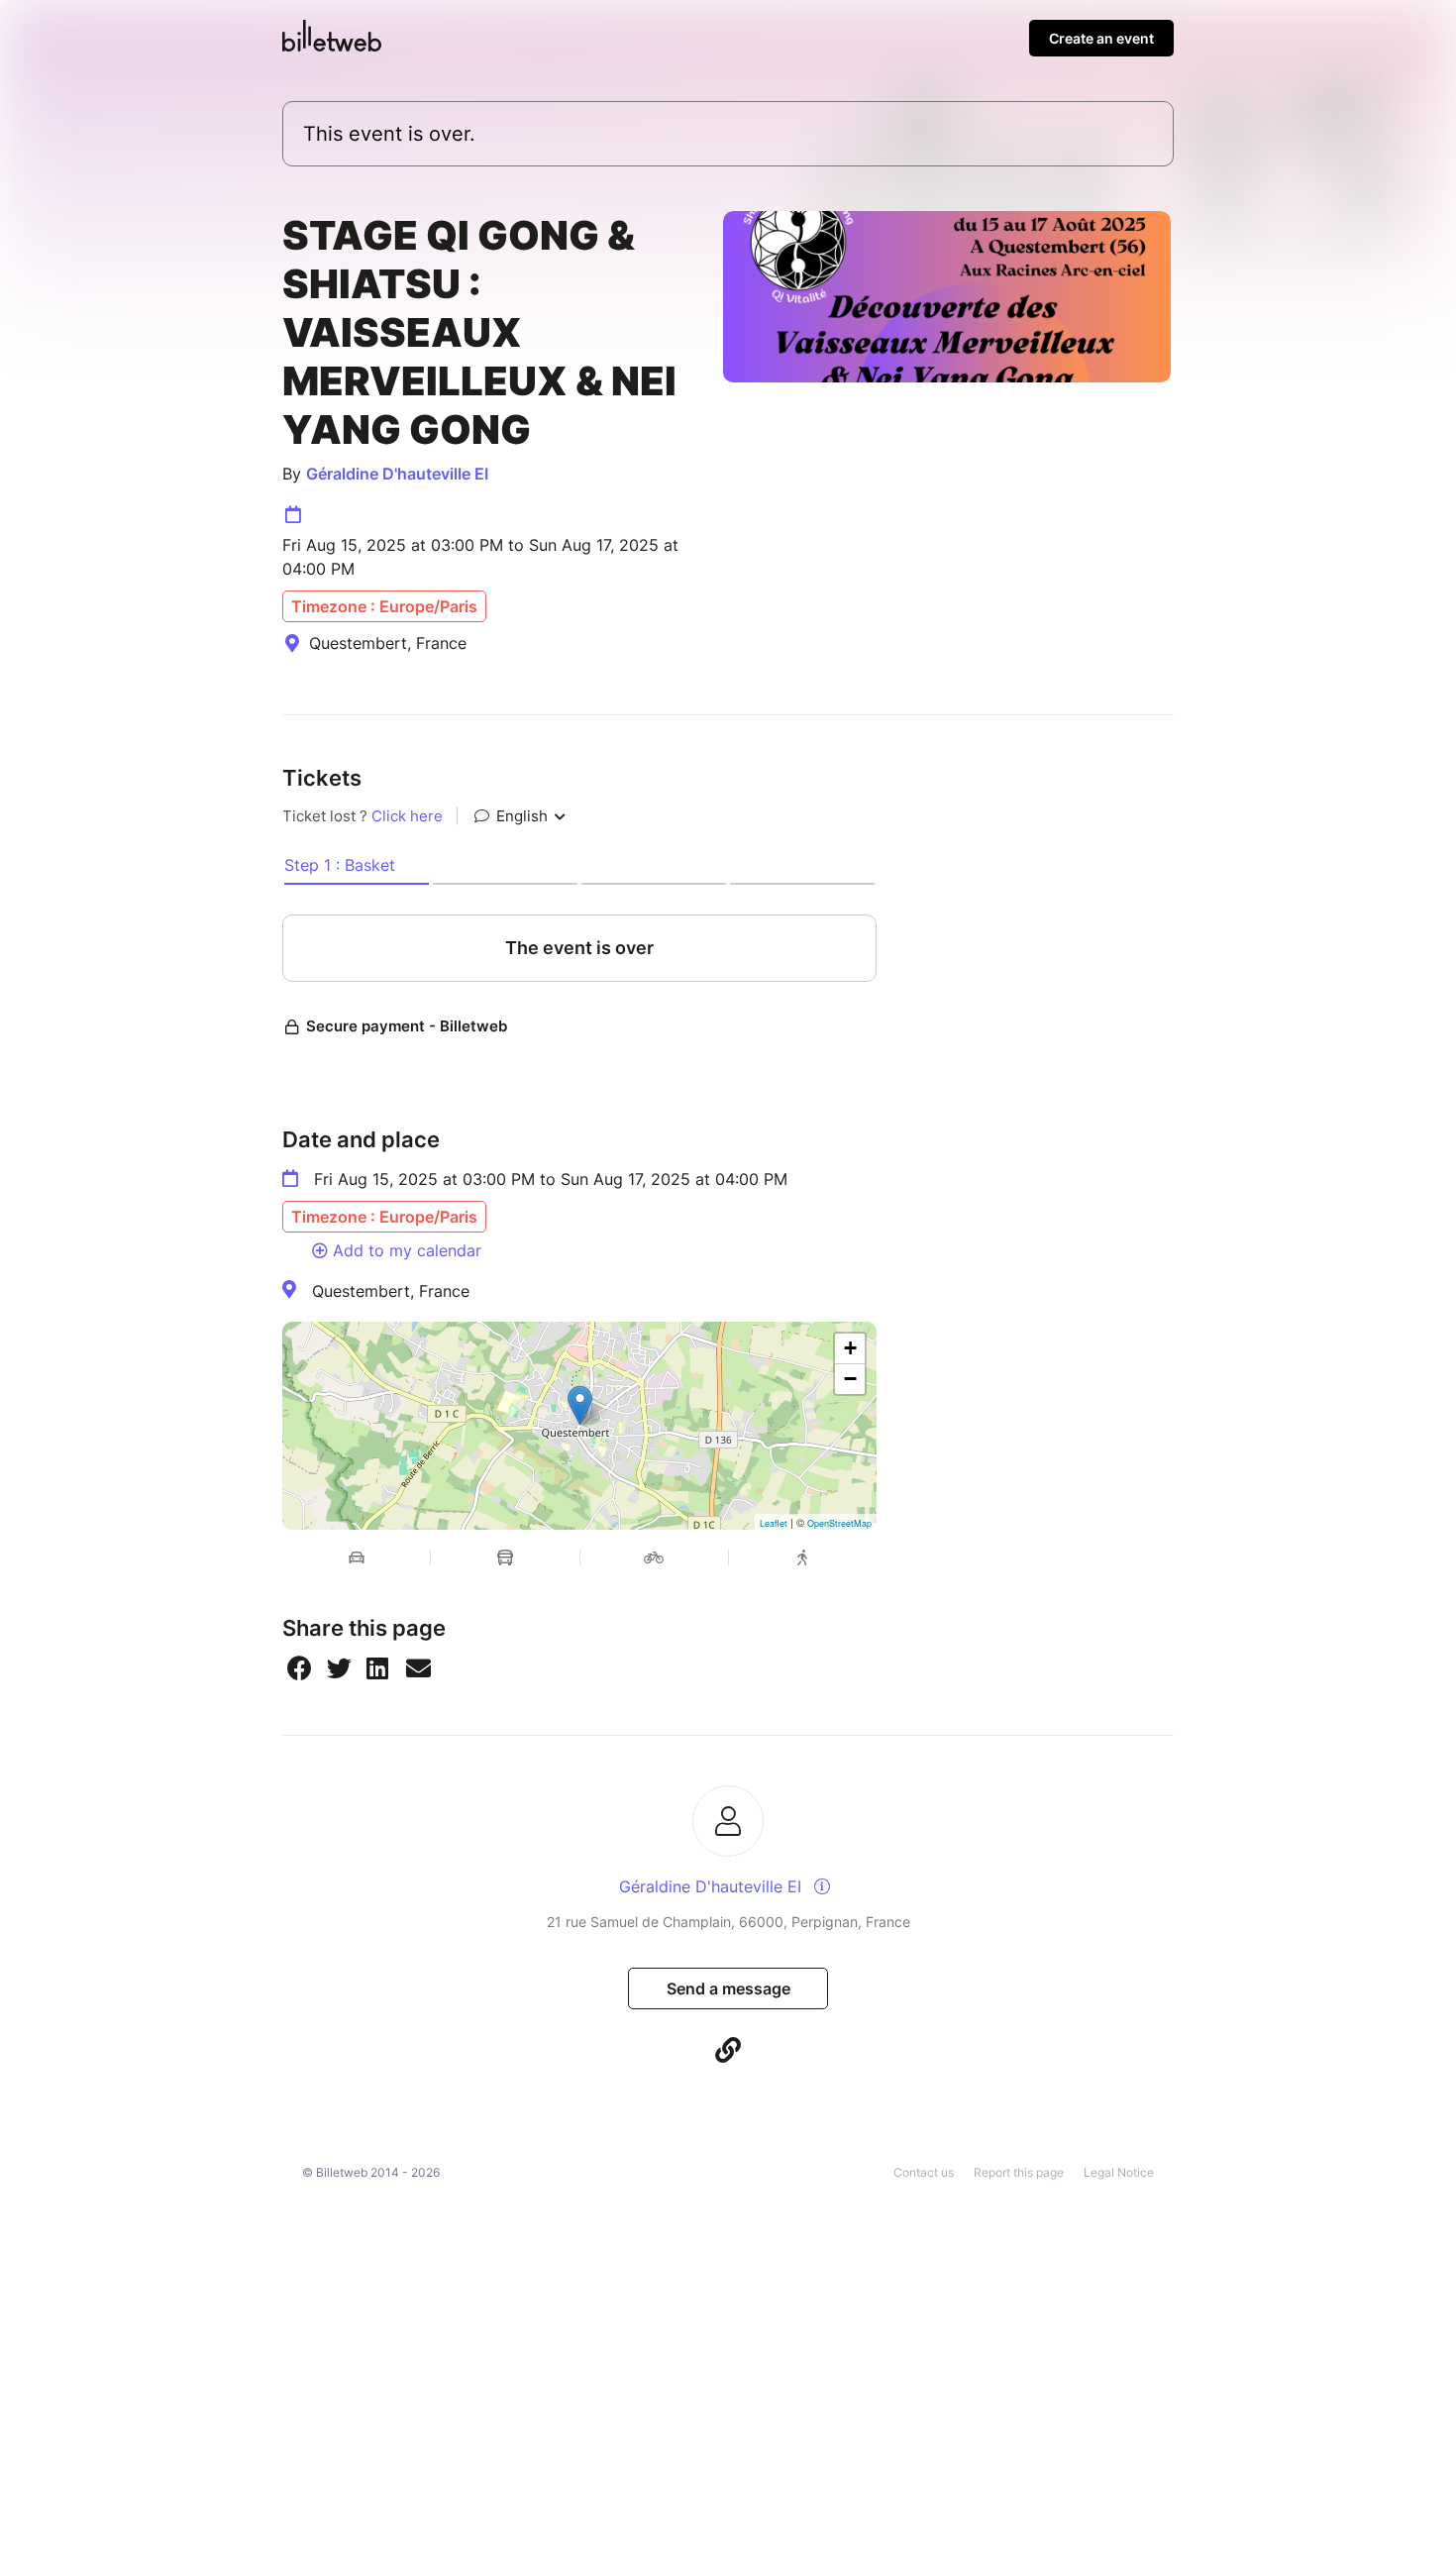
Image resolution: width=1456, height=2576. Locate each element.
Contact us (924, 2172)
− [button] (850, 1379)
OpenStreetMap (839, 1523)
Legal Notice (1119, 2172)
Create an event (1101, 38)
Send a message (728, 1988)
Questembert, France (391, 1291)
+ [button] (850, 1348)
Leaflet (774, 1523)
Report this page (1019, 2172)
